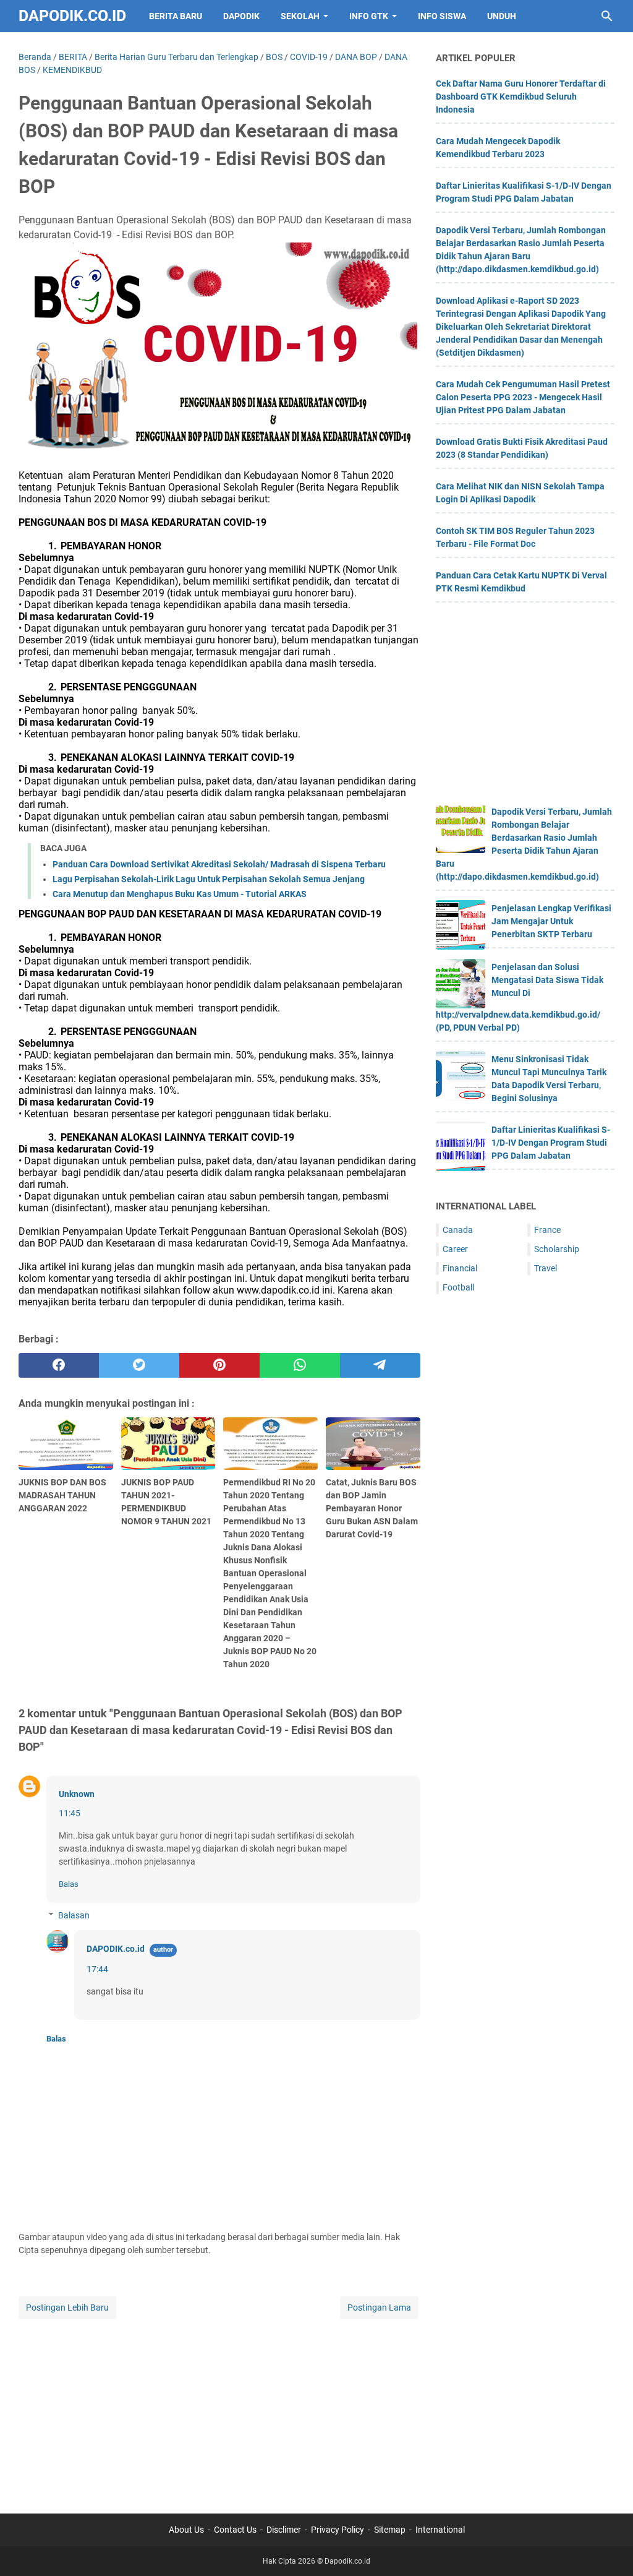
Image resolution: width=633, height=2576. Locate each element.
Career (455, 1249)
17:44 (97, 1969)
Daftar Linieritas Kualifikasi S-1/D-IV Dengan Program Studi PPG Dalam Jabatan (551, 1143)
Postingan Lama (379, 2308)
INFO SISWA (442, 16)
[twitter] (139, 1365)
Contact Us (235, 2530)
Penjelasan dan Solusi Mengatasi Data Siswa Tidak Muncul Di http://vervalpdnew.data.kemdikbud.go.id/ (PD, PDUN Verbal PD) (520, 997)
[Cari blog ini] (607, 16)
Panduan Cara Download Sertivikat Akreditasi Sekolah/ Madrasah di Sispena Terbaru (219, 864)
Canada (458, 1230)
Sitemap (390, 2530)
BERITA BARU (176, 16)
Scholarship (557, 1249)
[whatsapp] (300, 1365)
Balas (69, 1884)
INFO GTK (369, 16)
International (440, 2530)
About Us (186, 2530)
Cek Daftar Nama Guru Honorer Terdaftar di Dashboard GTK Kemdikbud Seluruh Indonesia (521, 97)
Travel (546, 1268)
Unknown (77, 1794)
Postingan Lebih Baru (67, 2308)
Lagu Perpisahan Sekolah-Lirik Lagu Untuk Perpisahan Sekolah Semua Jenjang (209, 879)
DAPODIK (241, 16)
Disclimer (284, 2530)
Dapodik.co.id (72, 16)
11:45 (70, 1813)
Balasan (74, 1915)
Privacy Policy (338, 2530)
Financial (460, 1268)
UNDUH (502, 16)
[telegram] (380, 1365)
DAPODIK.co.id (116, 1949)
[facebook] (59, 1365)
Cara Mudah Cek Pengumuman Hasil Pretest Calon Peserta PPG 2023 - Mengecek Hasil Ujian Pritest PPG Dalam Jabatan (523, 397)
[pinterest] (219, 1365)
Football (458, 1287)
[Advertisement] (219, 2408)
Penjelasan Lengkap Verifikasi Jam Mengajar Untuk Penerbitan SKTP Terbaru (551, 921)
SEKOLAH (300, 16)
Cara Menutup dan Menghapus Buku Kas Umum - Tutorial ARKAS (180, 894)
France (547, 1230)
